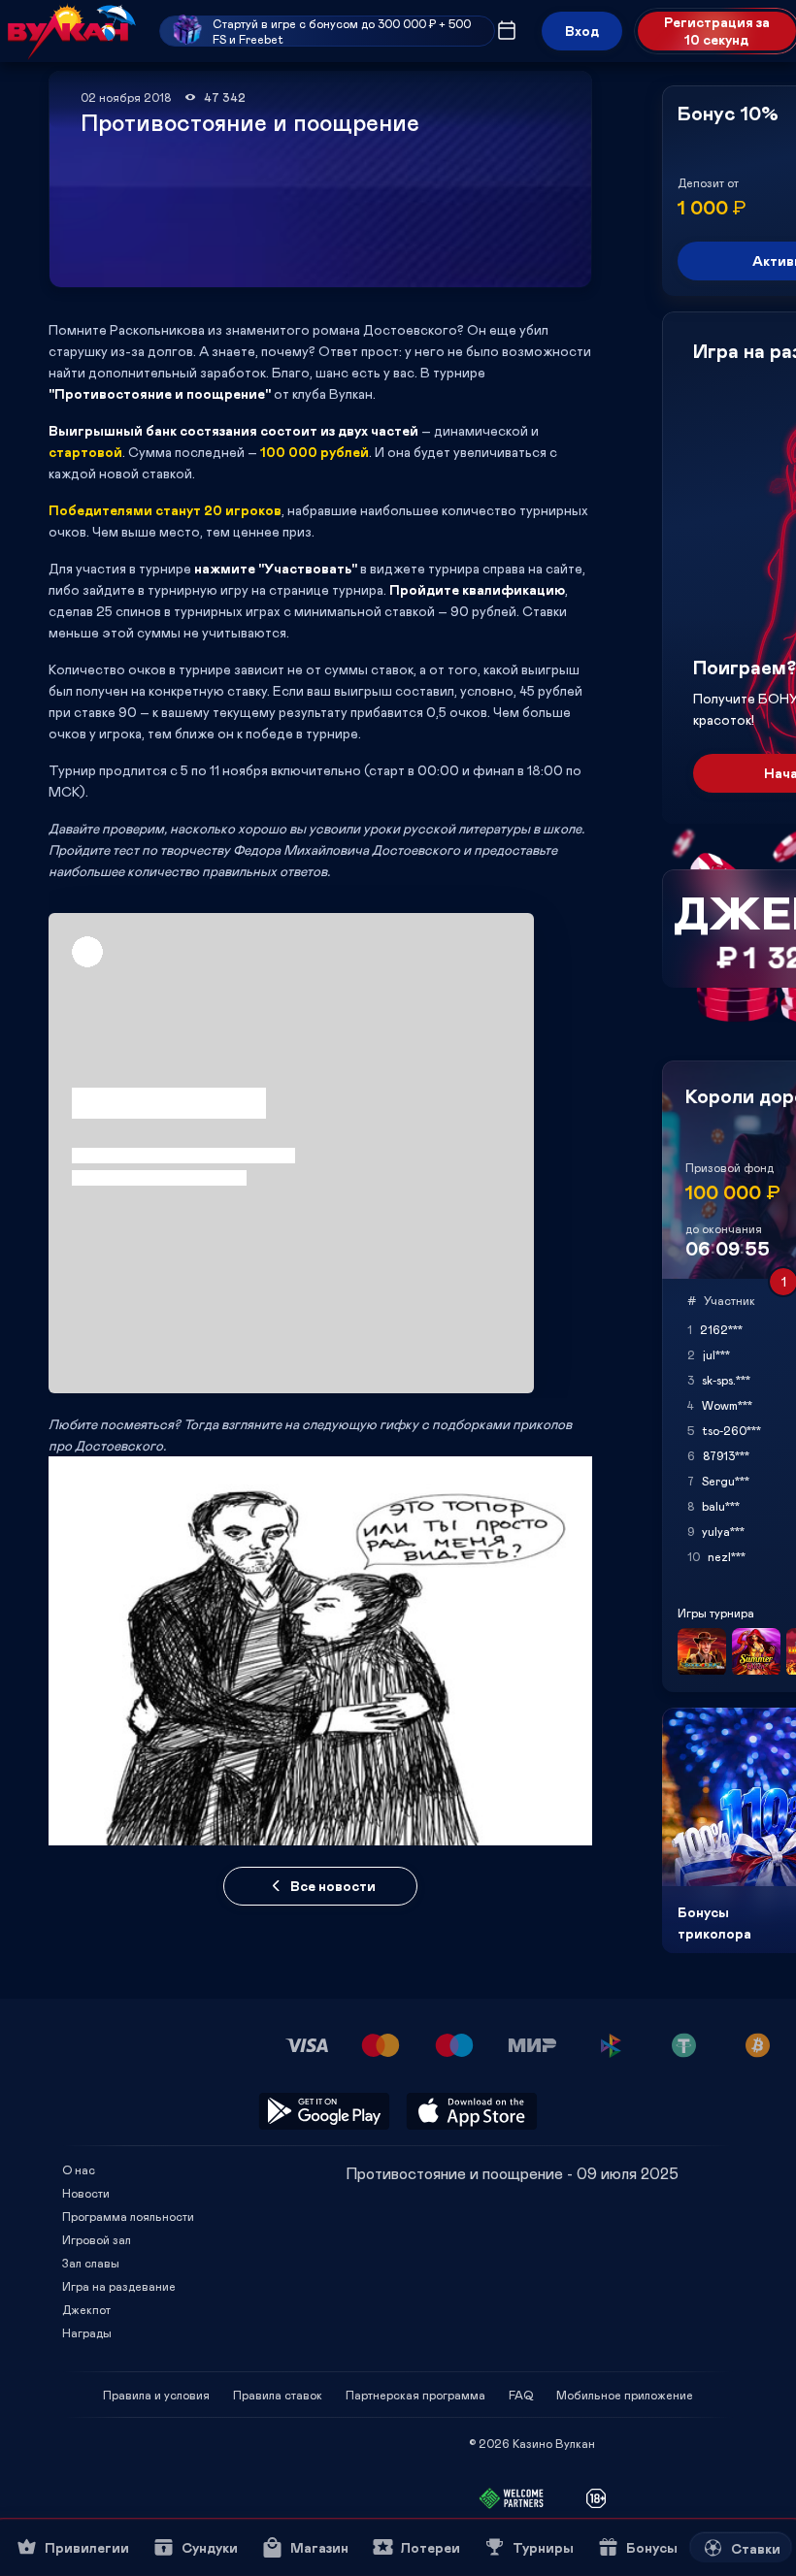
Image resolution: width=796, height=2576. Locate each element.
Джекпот (86, 2309)
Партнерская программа (415, 2395)
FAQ (521, 2395)
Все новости (333, 1886)
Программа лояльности (128, 2216)
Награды (87, 2332)
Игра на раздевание (119, 2286)
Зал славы (91, 2263)
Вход (582, 31)
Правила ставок (278, 2395)
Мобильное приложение (625, 2395)
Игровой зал (97, 2239)
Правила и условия (156, 2395)
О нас (79, 2169)
